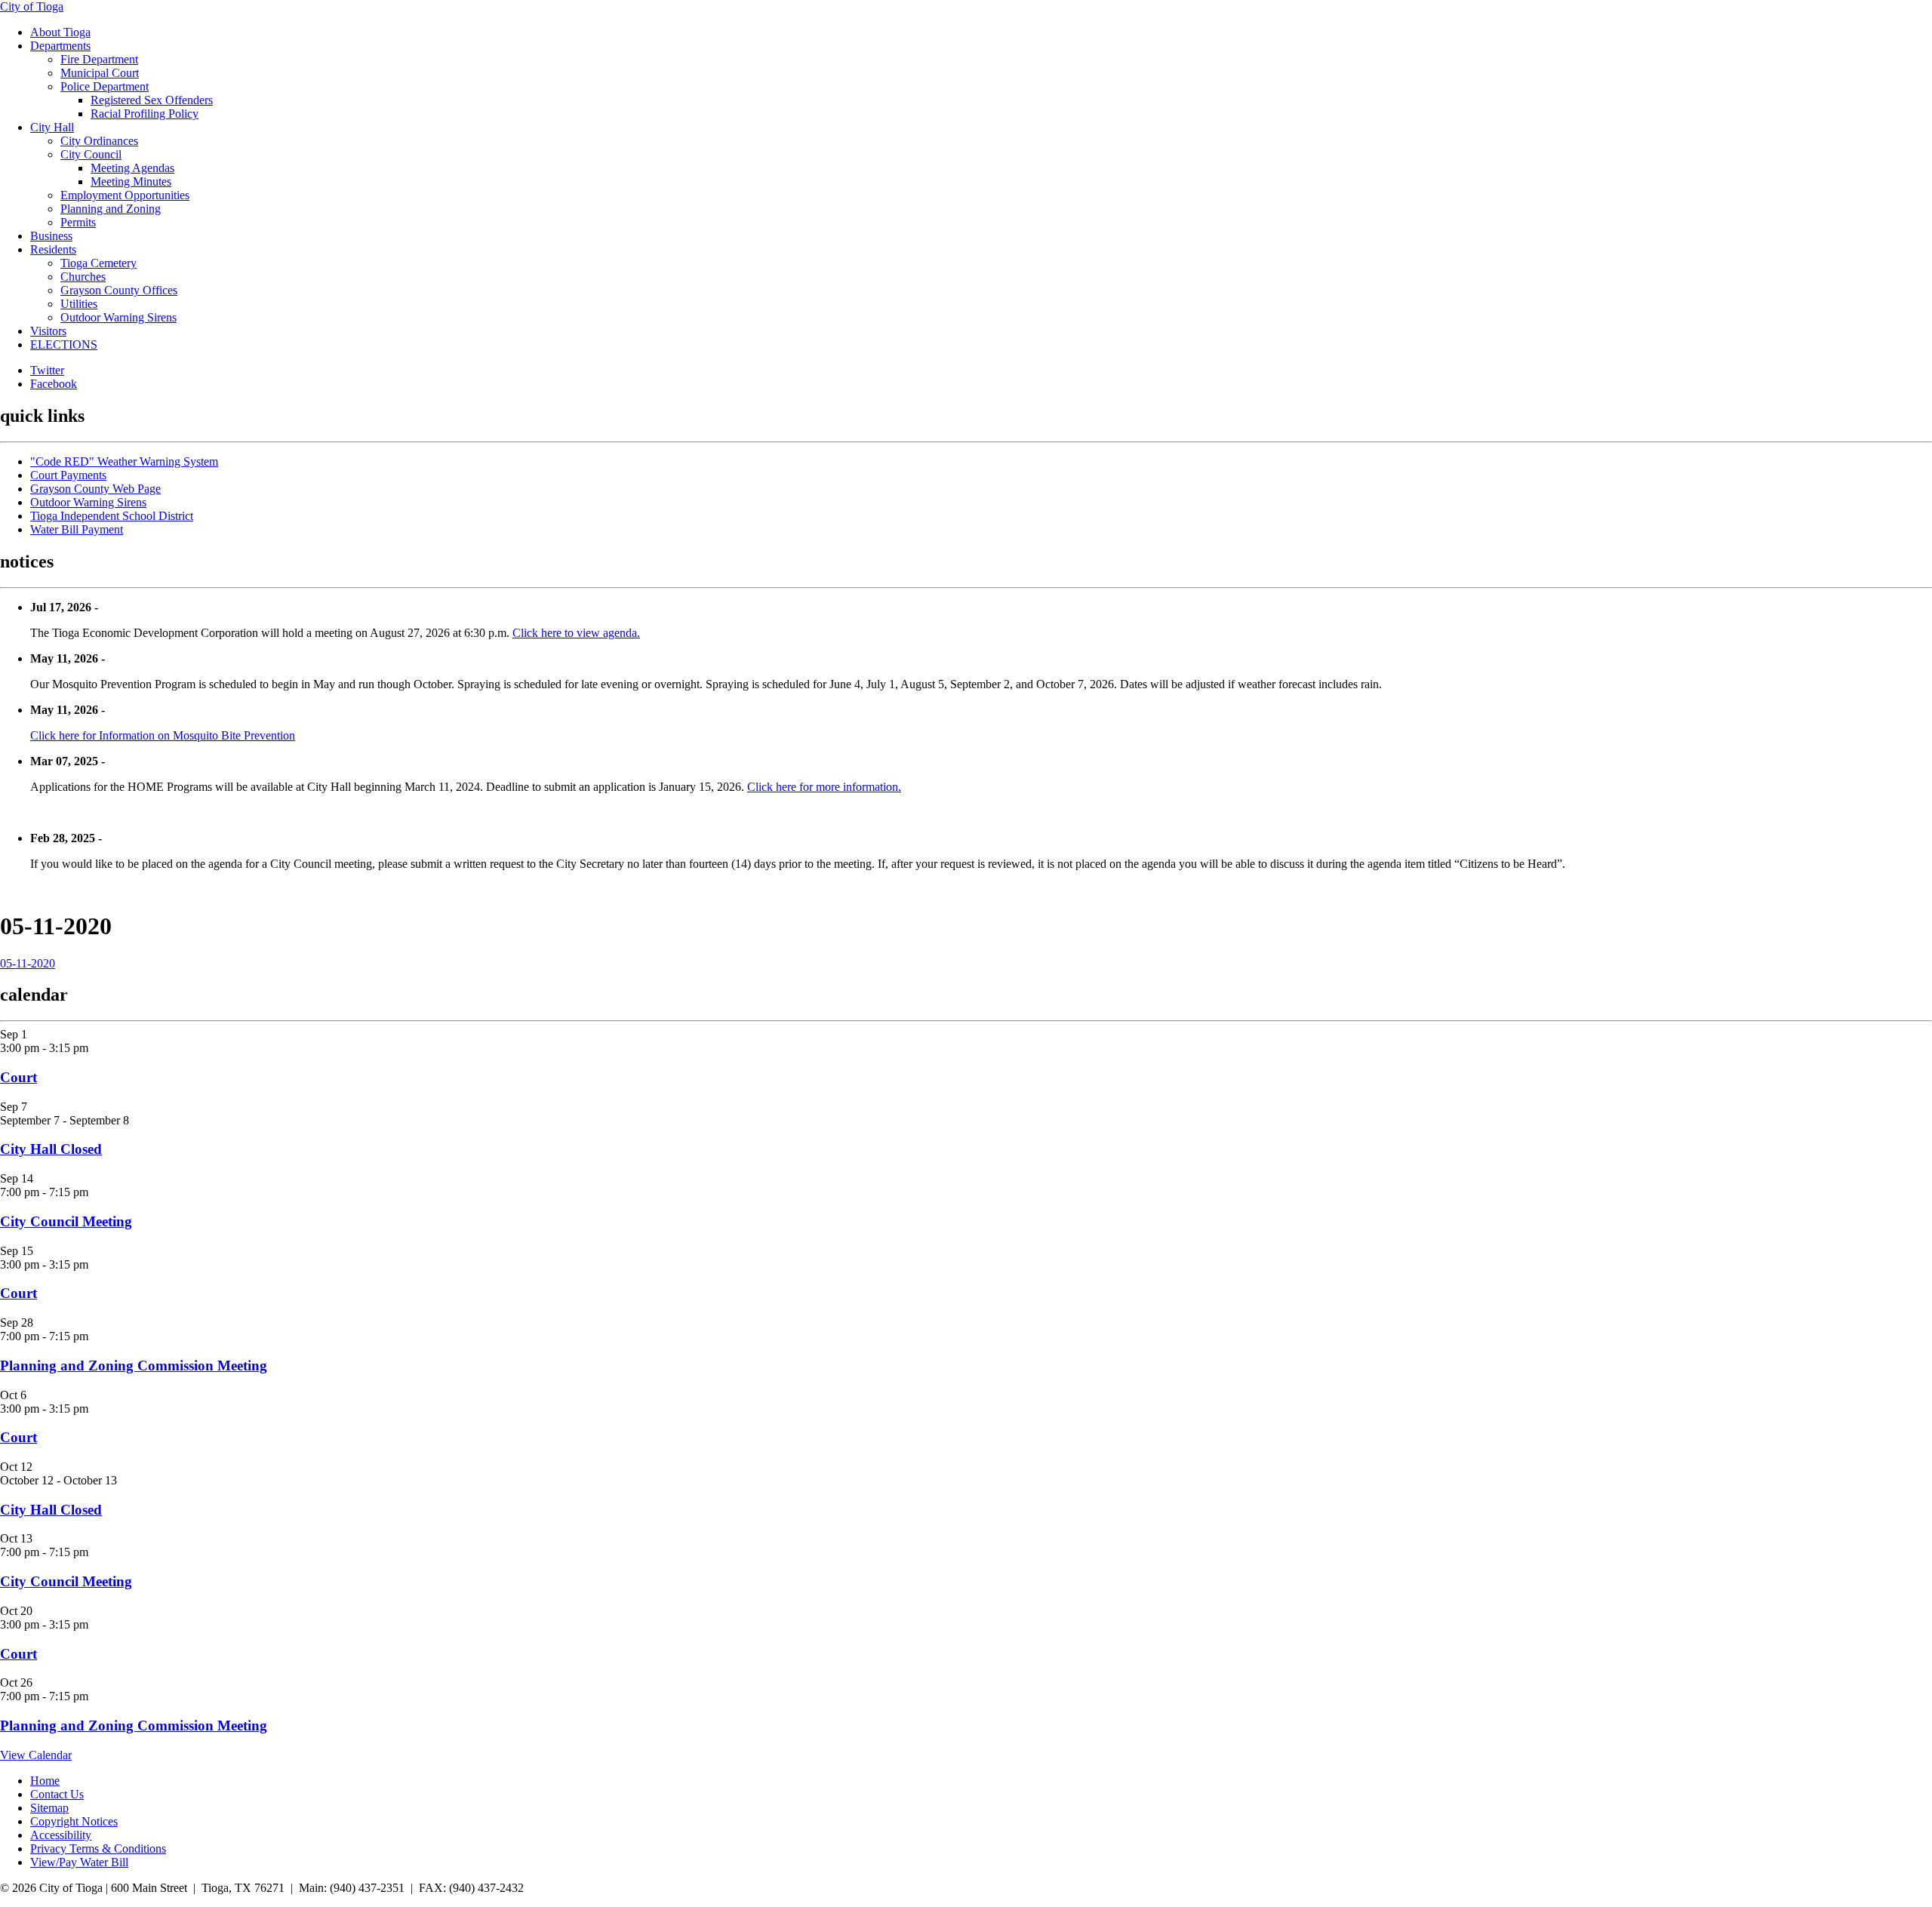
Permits (78, 222)
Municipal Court (100, 73)
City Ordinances (99, 141)
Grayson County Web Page (95, 489)
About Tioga (60, 32)
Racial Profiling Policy (145, 114)
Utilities (79, 304)
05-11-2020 (28, 963)
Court (18, 1077)
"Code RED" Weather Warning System (124, 461)
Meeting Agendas (132, 168)
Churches (83, 277)
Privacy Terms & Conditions (98, 1849)
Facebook (54, 384)
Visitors (48, 331)
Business (51, 236)
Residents (53, 249)
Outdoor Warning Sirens (118, 317)
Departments (60, 46)
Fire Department (99, 59)
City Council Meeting (66, 1221)
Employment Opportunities (125, 195)
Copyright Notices (74, 1821)
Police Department (105, 86)
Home (45, 1781)
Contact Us (57, 1794)
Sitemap (49, 1808)
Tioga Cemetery (98, 263)
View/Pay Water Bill (79, 1862)
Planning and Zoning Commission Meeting (134, 1366)
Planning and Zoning (111, 209)
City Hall (52, 127)
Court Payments (68, 475)
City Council (91, 154)
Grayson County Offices (119, 290)
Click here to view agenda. (576, 633)
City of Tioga (32, 6)
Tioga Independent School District (112, 516)
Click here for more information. (824, 787)
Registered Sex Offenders (152, 100)
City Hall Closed (51, 1149)
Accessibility (61, 1835)
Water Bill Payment (77, 529)
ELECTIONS (64, 344)
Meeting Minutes (131, 181)
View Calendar (36, 1755)
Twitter (47, 370)
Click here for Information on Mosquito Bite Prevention (163, 735)
